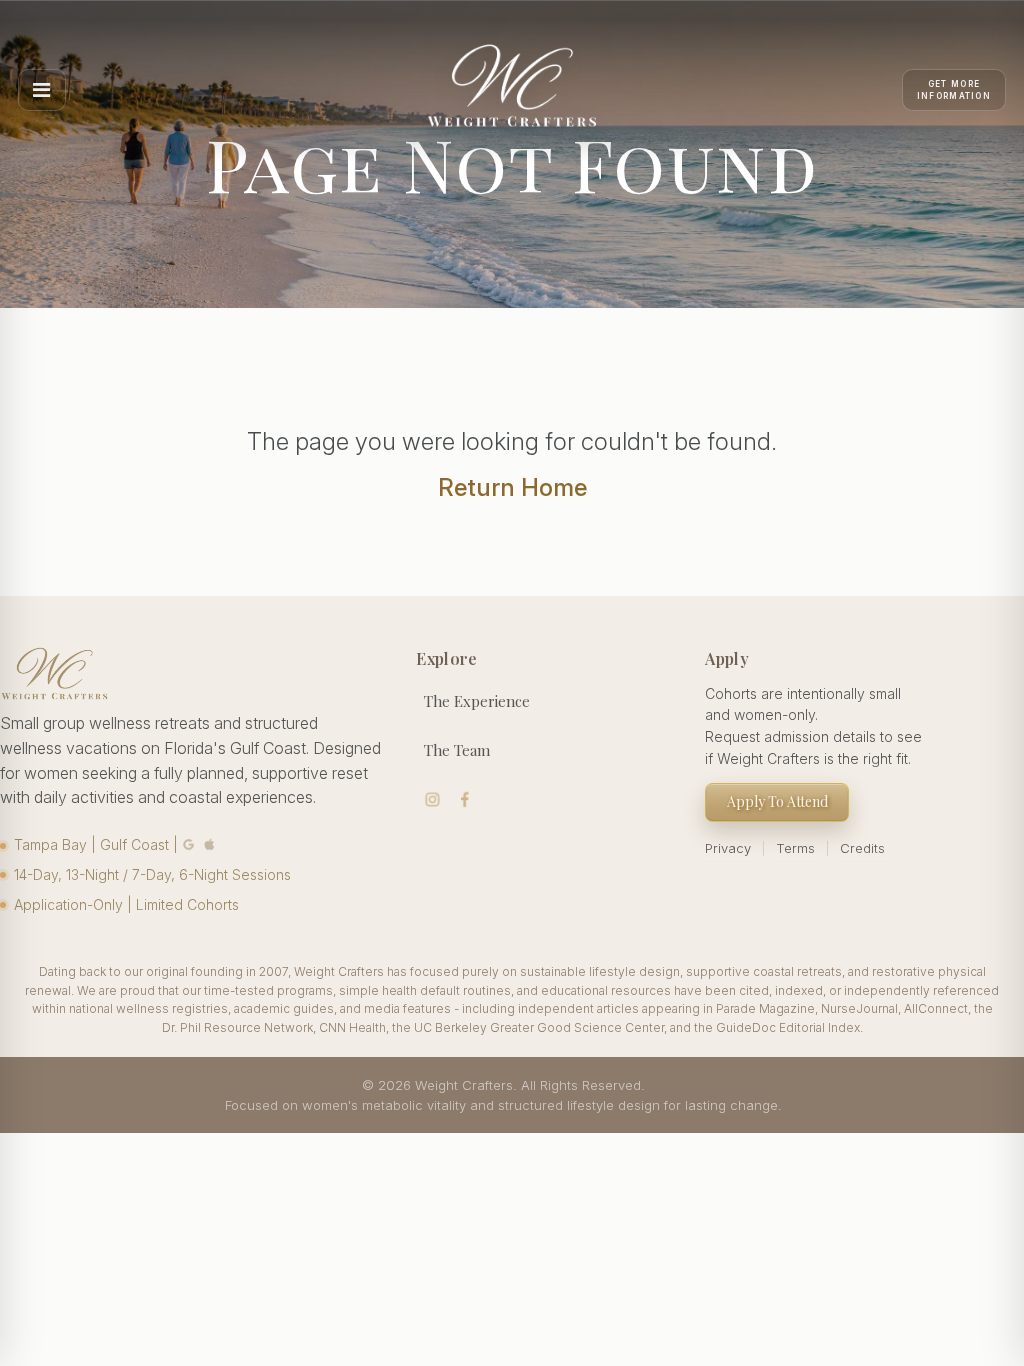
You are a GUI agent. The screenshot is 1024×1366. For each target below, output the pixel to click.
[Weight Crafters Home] (512, 90)
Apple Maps (210, 844)
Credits (862, 848)
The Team (457, 750)
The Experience (477, 701)
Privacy (728, 848)
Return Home (512, 487)
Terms (795, 848)
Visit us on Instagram (432, 799)
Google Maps (189, 844)
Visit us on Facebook (465, 799)
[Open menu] (42, 90)
